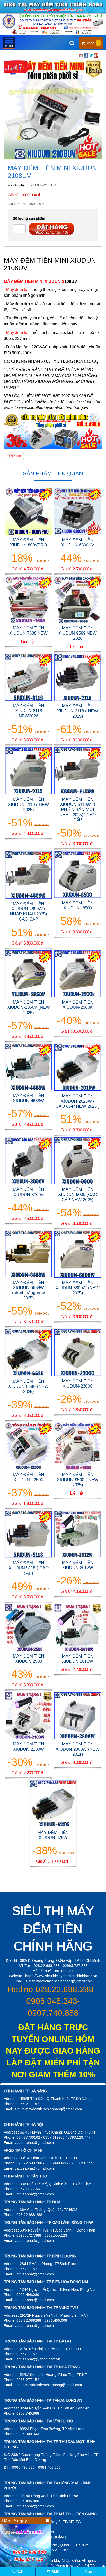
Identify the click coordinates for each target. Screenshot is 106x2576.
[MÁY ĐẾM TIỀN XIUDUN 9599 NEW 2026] (78, 599)
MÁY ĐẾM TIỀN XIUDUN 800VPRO (28, 542)
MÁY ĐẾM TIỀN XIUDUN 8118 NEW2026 (29, 711)
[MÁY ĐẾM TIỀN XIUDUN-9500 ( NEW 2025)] (78, 1446)
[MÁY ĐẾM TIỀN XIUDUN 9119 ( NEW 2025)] (28, 770)
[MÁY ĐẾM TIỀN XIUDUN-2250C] (28, 1446)
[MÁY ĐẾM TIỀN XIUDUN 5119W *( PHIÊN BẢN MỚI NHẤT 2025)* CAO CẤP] (78, 770)
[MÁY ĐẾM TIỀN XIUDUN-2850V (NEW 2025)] (28, 973)
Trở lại (14, 456)
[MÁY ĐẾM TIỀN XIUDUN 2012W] (78, 1534)
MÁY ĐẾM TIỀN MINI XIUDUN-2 (34, 281)
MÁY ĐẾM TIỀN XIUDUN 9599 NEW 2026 (78, 633)
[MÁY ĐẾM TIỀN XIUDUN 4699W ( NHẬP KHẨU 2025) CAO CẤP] (28, 874)
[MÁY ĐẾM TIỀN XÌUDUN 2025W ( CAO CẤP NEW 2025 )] (78, 1067)
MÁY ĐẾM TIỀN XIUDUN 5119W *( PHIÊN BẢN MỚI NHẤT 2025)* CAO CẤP (78, 810)
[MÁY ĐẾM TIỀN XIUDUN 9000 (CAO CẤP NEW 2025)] (78, 1161)
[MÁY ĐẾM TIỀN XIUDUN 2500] (28, 1627)
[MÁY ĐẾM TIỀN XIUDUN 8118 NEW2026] (28, 677)
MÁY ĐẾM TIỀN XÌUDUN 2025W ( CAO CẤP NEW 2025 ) (78, 1101)
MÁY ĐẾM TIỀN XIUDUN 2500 (29, 1659)
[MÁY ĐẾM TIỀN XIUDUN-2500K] (78, 973)
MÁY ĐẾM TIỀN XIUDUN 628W (53, 1835)
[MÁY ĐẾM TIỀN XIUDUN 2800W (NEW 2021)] (78, 1715)
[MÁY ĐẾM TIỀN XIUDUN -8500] (78, 874)
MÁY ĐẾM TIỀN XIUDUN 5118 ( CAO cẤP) (29, 1568)
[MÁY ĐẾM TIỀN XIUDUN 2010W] (78, 1627)
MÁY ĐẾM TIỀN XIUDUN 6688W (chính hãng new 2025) (28, 1290)
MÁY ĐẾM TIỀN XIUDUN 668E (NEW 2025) (28, 1386)
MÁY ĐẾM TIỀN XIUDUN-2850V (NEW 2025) (28, 1007)
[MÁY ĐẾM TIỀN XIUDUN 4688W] (28, 1067)
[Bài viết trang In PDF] (81, 55)
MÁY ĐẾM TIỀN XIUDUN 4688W (29, 1098)
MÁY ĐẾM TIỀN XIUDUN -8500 (78, 905)
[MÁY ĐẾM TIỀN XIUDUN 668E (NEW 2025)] (28, 1352)
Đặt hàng (51, 229)
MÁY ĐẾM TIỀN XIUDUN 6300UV (78, 542)
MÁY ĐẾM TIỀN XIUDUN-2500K (78, 1005)
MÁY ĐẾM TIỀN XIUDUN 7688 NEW (28, 631)
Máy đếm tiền (18, 333)
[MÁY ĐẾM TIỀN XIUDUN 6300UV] (78, 511)
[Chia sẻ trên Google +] (96, 55)
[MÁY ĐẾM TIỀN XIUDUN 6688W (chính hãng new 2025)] (28, 1254)
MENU (9, 43)
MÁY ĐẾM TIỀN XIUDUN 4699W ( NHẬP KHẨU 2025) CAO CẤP (29, 911)
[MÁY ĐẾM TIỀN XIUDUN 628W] (53, 1803)
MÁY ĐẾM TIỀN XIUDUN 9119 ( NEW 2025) (28, 804)
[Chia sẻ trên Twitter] (91, 55)
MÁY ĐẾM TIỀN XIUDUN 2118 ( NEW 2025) (78, 711)
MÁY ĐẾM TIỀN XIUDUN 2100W (29, 1747)
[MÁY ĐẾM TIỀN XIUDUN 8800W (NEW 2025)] (78, 1254)
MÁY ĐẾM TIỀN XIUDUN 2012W (78, 1565)
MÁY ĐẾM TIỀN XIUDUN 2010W (78, 1659)
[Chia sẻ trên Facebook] (86, 55)
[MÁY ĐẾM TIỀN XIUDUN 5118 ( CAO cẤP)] (28, 1534)
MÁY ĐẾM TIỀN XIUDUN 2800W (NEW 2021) (78, 1749)
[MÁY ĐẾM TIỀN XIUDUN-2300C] (78, 1352)
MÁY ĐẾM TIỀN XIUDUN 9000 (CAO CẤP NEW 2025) (78, 1195)
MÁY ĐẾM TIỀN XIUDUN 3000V (29, 1192)
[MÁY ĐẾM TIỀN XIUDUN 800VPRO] (28, 511)
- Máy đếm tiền (17, 289)
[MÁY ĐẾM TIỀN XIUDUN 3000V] (28, 1161)
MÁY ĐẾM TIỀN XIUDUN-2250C (29, 1477)
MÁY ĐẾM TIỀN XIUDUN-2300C (78, 1384)
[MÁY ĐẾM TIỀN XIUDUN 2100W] (28, 1715)
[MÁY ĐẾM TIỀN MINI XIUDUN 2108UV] (53, 109)
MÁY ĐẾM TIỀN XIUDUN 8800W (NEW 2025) (78, 1288)
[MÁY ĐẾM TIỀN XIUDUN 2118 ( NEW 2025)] (78, 677)
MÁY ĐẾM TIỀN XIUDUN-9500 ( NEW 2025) (78, 1480)
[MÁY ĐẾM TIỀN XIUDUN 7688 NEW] (28, 599)
